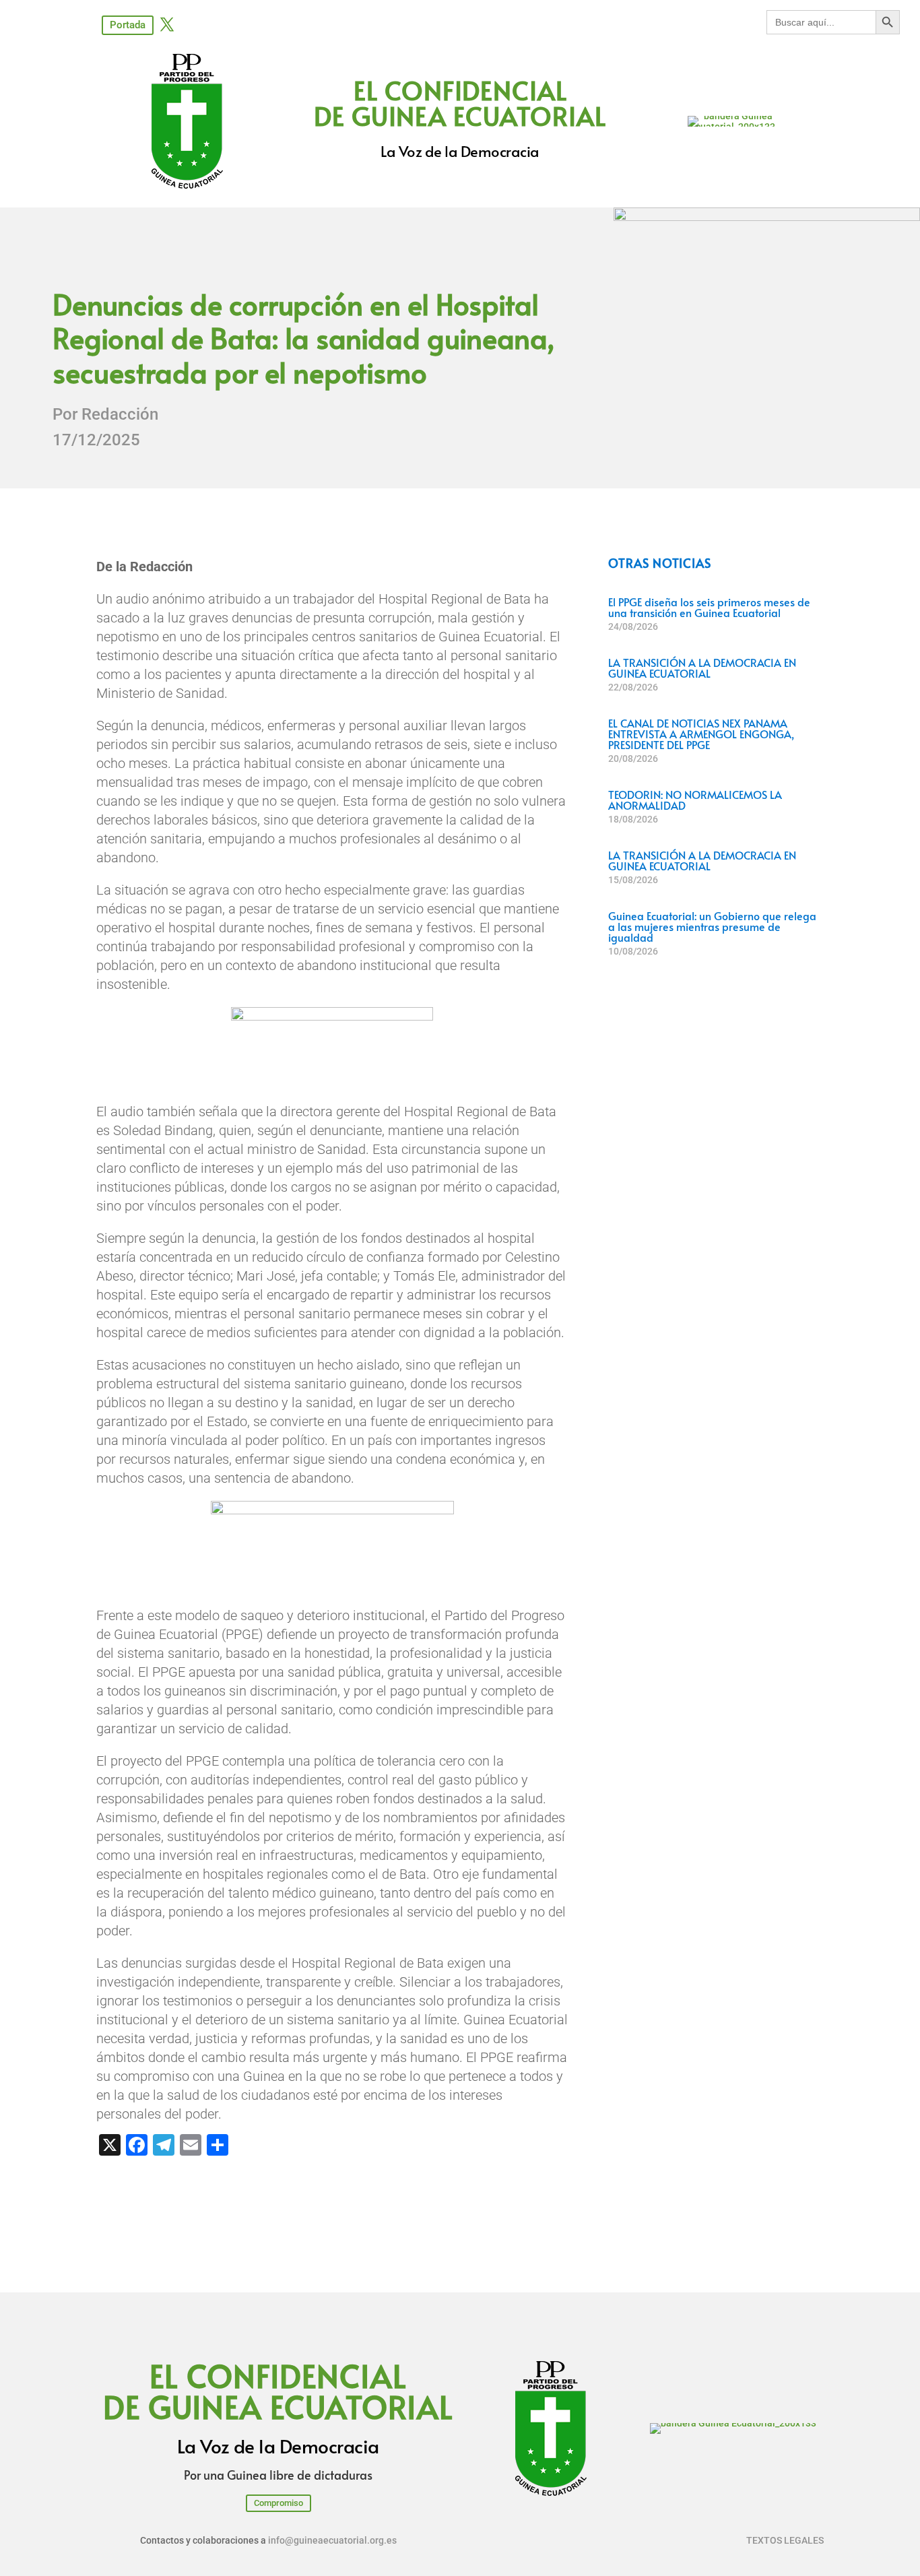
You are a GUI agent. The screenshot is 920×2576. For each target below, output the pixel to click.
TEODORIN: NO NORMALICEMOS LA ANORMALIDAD (695, 800)
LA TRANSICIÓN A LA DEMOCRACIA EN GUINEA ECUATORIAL (702, 668)
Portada (128, 25)
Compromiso (278, 2503)
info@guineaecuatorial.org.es (332, 2540)
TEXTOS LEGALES (785, 2540)
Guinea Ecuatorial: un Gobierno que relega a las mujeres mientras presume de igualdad (712, 926)
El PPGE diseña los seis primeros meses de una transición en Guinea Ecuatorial (709, 607)
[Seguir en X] (167, 24)
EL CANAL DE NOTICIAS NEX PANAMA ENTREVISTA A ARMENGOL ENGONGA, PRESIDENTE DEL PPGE (701, 734)
